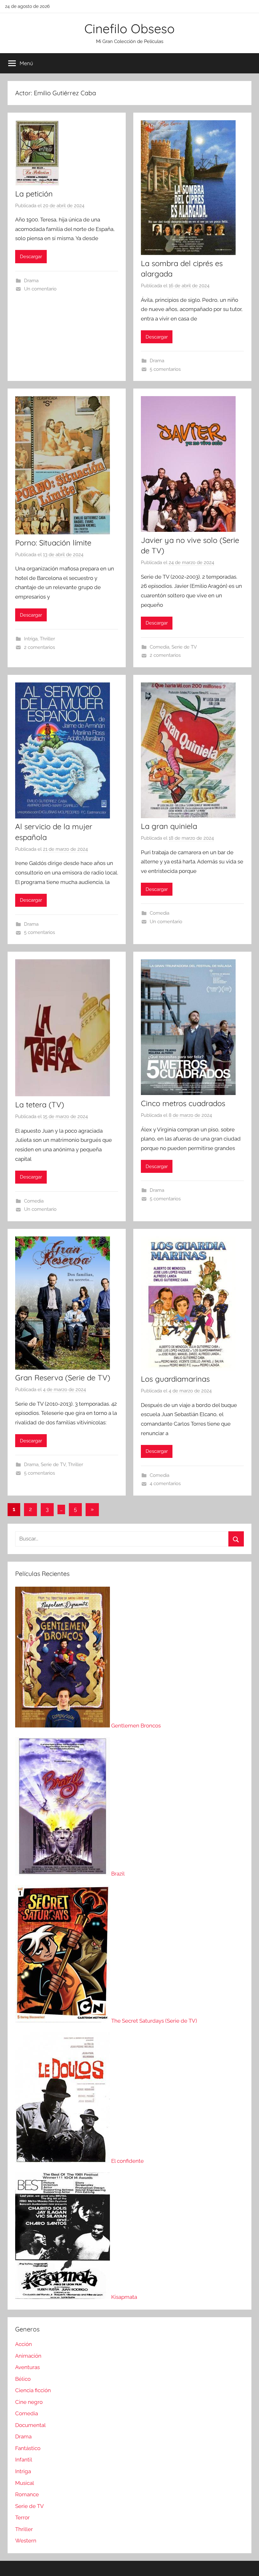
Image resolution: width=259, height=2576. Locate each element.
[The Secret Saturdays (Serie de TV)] (63, 2021)
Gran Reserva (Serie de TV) (63, 1378)
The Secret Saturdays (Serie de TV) (154, 2021)
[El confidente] (63, 2161)
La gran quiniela (169, 826)
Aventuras (27, 2367)
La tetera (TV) (40, 1104)
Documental (30, 2425)
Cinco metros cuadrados (183, 1103)
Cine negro (29, 2402)
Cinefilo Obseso (129, 28)
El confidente (127, 2161)
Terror (22, 2517)
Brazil (118, 1874)
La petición (34, 194)
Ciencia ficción (33, 2390)
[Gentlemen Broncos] (63, 1726)
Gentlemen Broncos (136, 1726)
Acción (24, 2344)
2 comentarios (39, 647)
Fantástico (28, 2448)
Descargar (31, 257)
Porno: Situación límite (53, 543)
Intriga (31, 639)
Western (26, 2541)
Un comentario (40, 289)
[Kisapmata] (63, 2297)
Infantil (24, 2460)
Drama (31, 281)
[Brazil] (63, 1874)
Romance (27, 2494)
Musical (25, 2483)
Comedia (160, 647)
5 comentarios (165, 369)
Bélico (23, 2379)
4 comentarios (165, 1484)
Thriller (47, 639)
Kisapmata (124, 2297)
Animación (28, 2356)
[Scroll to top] (247, 2564)
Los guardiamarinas (175, 1379)
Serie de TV (184, 647)
